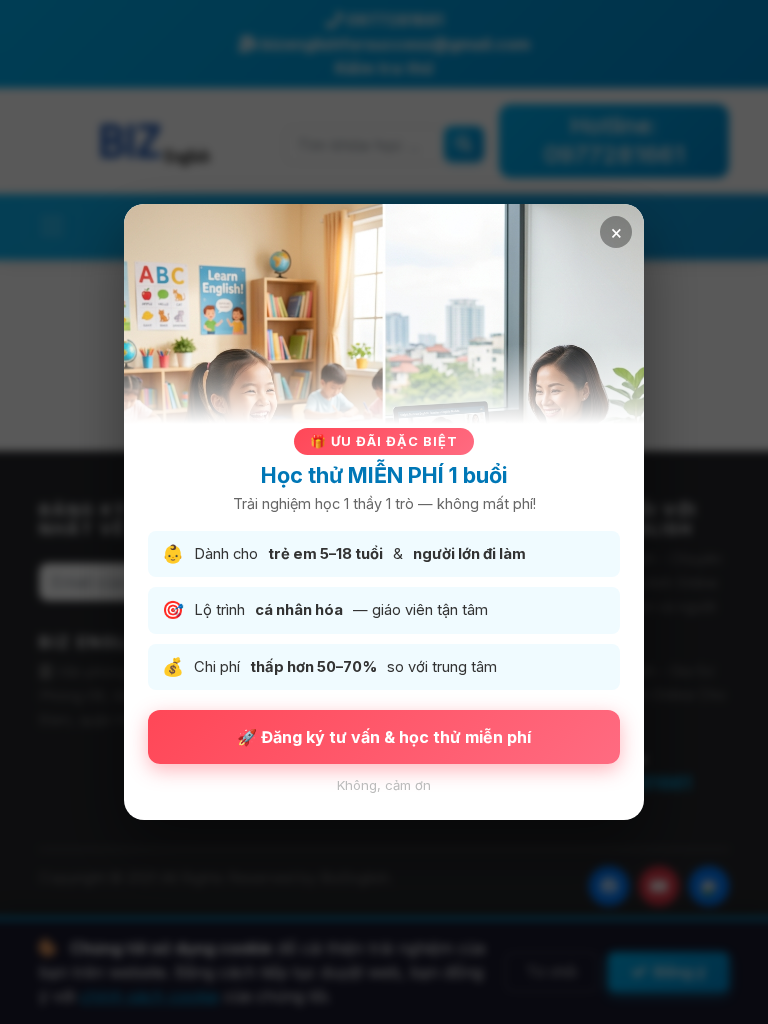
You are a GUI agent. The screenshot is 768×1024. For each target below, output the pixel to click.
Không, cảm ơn (384, 785)
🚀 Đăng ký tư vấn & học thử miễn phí (384, 737)
